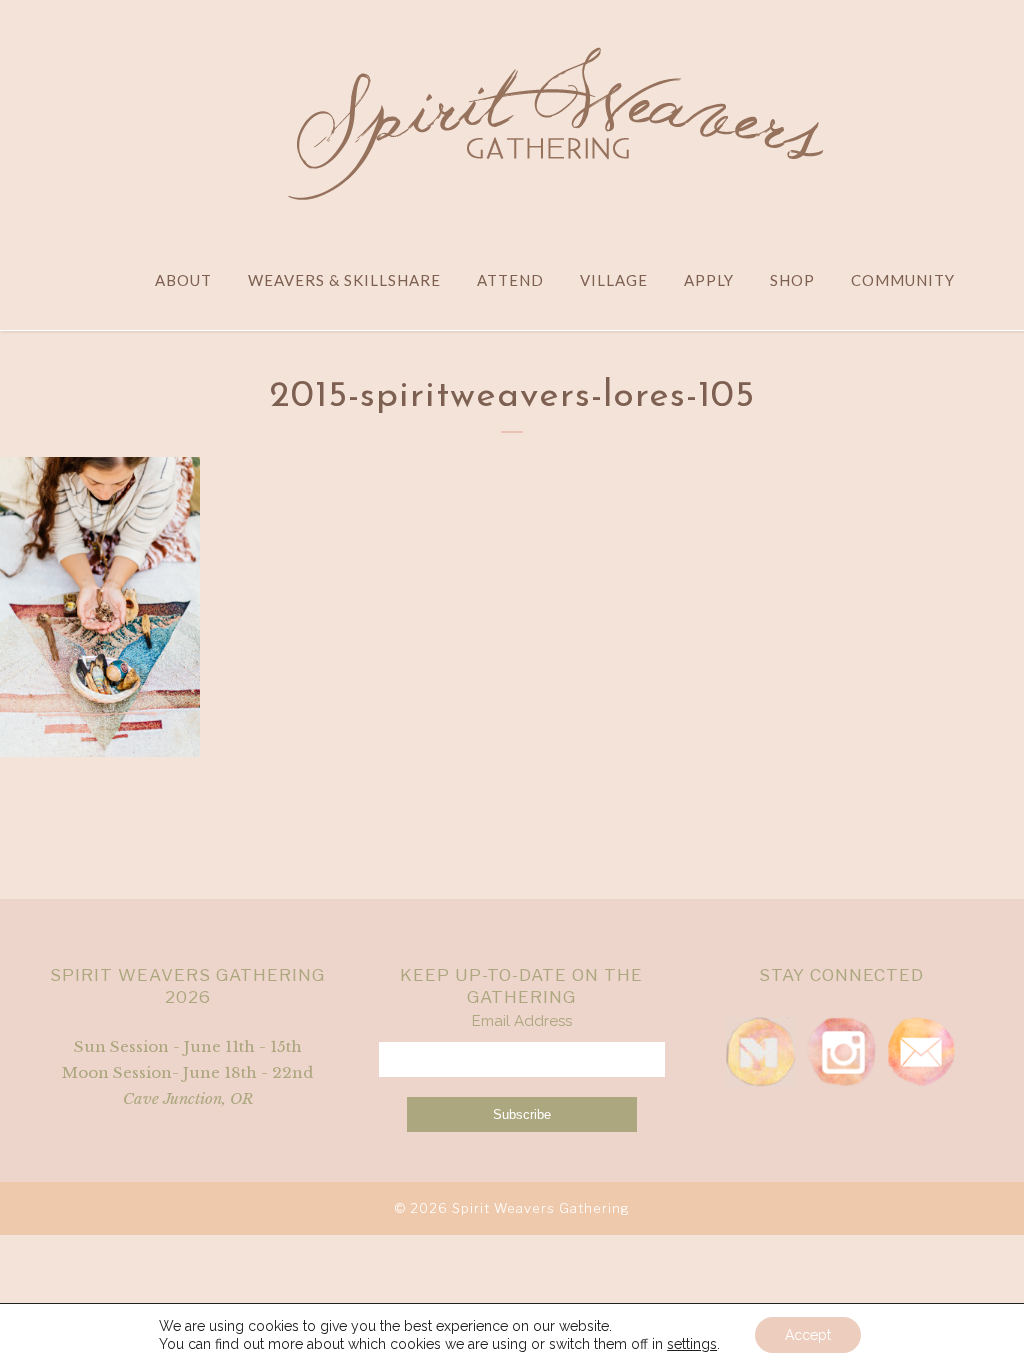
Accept (808, 1335)
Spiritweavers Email (921, 1052)
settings (692, 1344)
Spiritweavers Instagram (841, 1052)
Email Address (522, 1021)
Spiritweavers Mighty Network (761, 1052)
